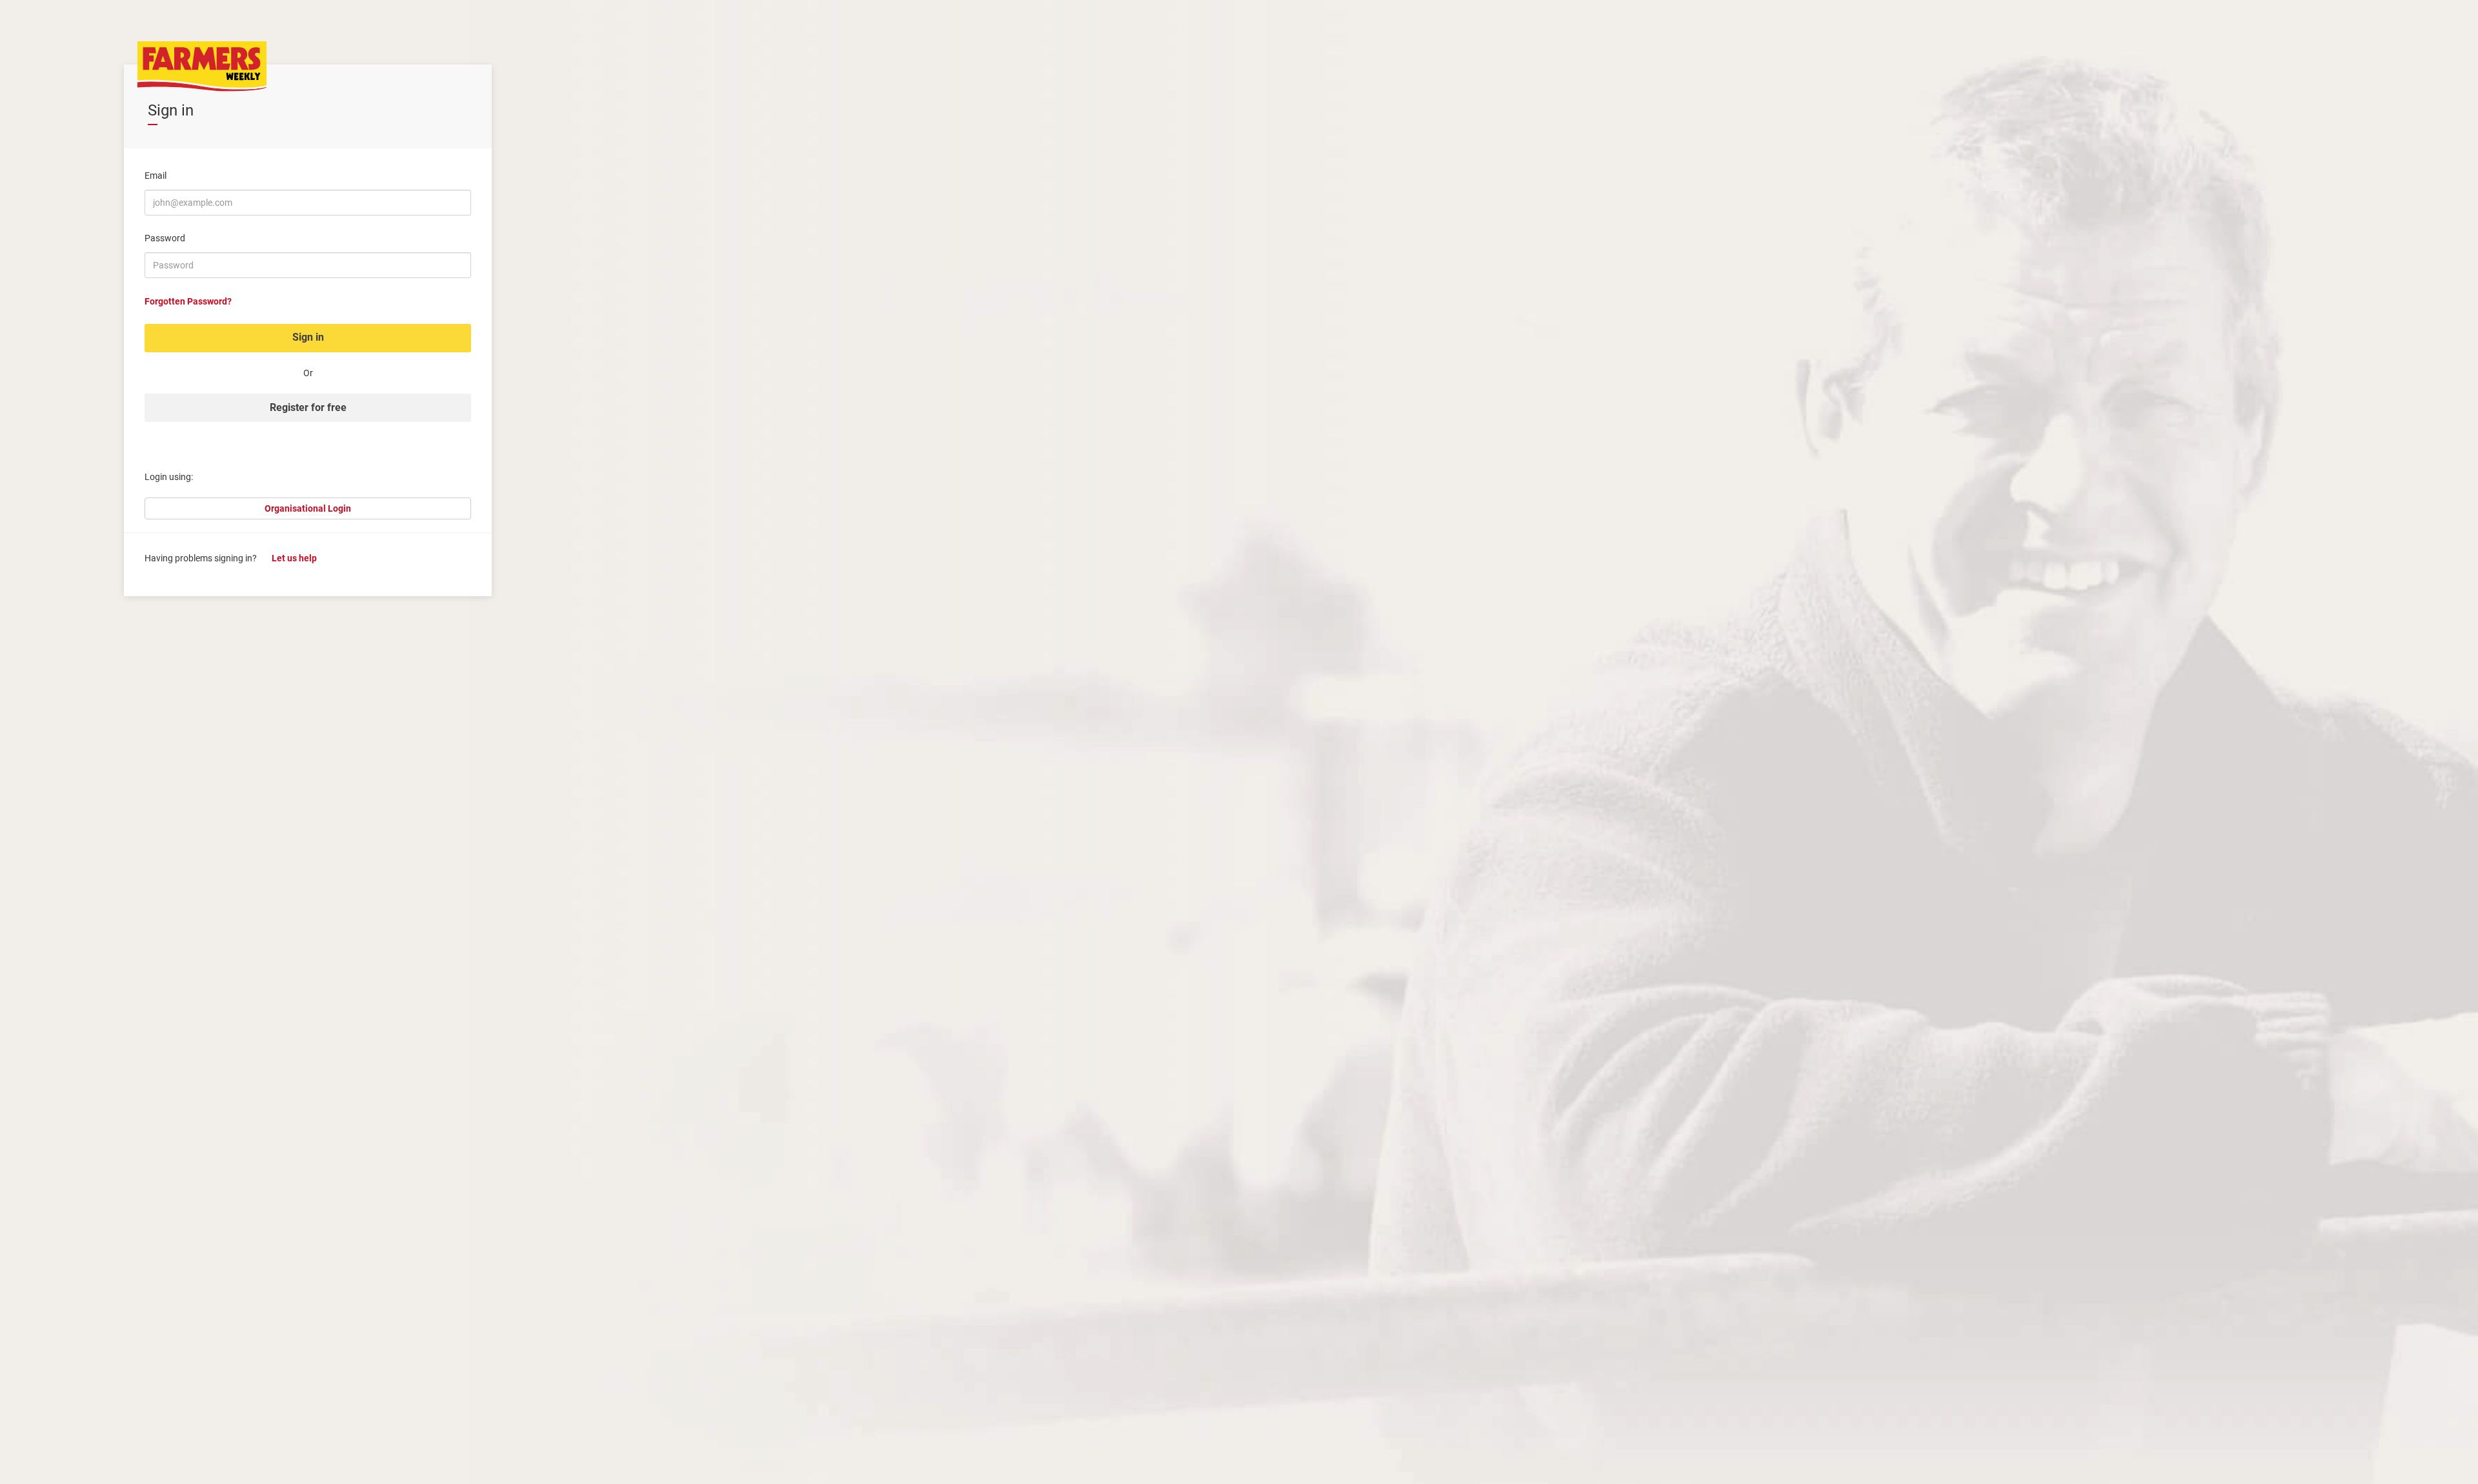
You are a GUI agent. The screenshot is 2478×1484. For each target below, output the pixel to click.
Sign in (308, 337)
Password (165, 238)
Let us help (294, 558)
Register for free (308, 407)
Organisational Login (308, 508)
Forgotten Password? (188, 301)
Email (156, 175)
